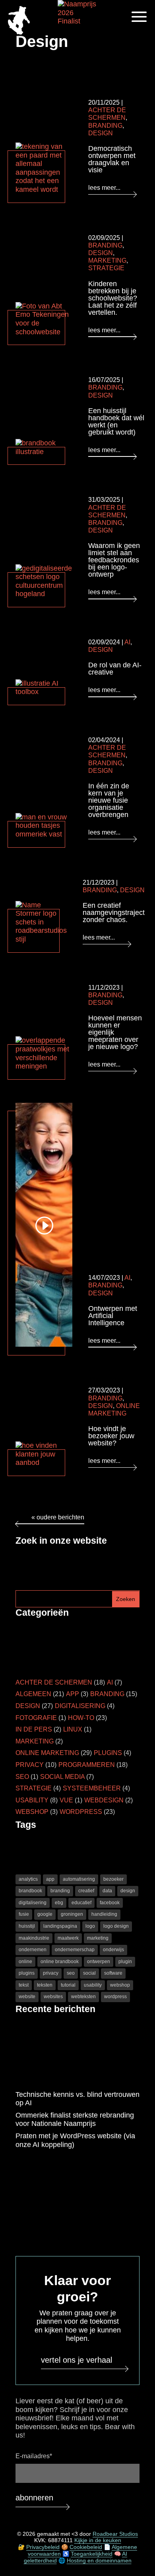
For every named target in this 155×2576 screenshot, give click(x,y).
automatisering (79, 1879)
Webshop (32, 1812)
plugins (27, 1973)
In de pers (34, 1729)
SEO (22, 1777)
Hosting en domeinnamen (99, 2560)
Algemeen (33, 1694)
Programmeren (87, 1765)
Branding (105, 126)
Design (101, 133)
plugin (125, 1962)
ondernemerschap (75, 1950)
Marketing (107, 260)
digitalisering (33, 1903)
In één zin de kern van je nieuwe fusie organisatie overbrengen (109, 800)
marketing (98, 1938)
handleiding (104, 1914)
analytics (28, 1879)
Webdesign (104, 1800)
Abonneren (34, 2498)
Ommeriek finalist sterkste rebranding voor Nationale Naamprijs (75, 2120)
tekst (24, 1985)
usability (93, 1985)
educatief (81, 1903)
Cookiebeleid (86, 2547)
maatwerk (68, 1938)
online (25, 1962)
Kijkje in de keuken (98, 2541)
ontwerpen (99, 1962)
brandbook (30, 1891)
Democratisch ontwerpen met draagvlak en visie (112, 159)
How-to (81, 1718)
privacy (51, 1973)
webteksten (83, 1997)
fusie (24, 1914)
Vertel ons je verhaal (77, 2360)
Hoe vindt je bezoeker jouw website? (111, 1436)
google (45, 1914)
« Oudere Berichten (58, 1517)
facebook (110, 1903)
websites (53, 1997)
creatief (86, 1891)
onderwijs (113, 1950)
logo (90, 1926)
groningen (72, 1914)
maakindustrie (34, 1938)
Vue (66, 1800)
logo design (116, 1926)
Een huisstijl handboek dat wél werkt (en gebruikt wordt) (116, 421)
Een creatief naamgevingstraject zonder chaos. (114, 913)
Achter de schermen (54, 1682)
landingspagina (60, 1926)
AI (127, 642)
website (27, 1997)
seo (71, 1973)
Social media (62, 1777)
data (107, 1891)
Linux (73, 1729)
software (113, 1973)
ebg (59, 1903)
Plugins (108, 1753)
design (128, 1891)
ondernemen (33, 1950)
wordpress (115, 1997)
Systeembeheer (92, 1788)
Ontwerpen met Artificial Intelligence (113, 1316)
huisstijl (27, 1926)
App (73, 1694)
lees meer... (104, 188)
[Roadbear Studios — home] (19, 21)
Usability (32, 1800)
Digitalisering (80, 1706)
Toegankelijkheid (92, 2554)
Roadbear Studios (115, 2534)
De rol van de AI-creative (115, 669)
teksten (45, 1985)
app (50, 1879)
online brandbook (60, 1962)
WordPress (81, 1812)
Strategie (106, 268)
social (89, 1973)
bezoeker (113, 1879)
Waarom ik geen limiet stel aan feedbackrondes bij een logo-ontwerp (114, 560)
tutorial (68, 1985)
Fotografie (36, 1718)
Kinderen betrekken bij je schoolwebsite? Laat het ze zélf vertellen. (113, 298)
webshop (120, 1985)
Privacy (30, 1765)
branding (60, 1891)
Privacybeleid (43, 2547)
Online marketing (47, 1753)
